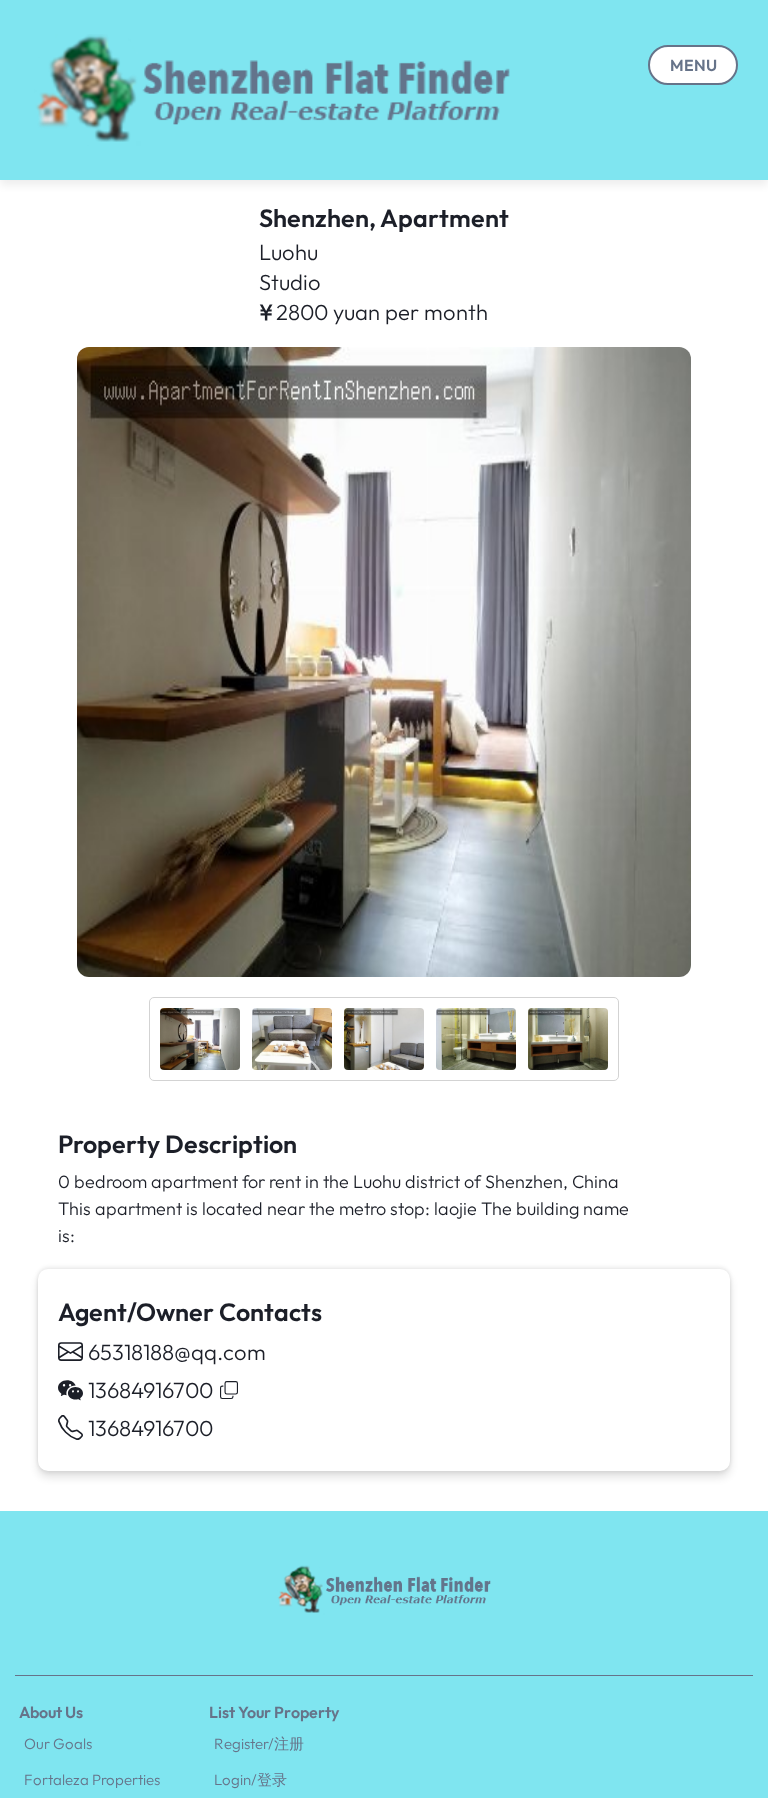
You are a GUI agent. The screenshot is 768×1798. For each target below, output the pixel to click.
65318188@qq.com (177, 1352)
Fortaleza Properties (92, 1779)
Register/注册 (259, 1743)
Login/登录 (250, 1779)
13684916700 (150, 1428)
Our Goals (58, 1743)
